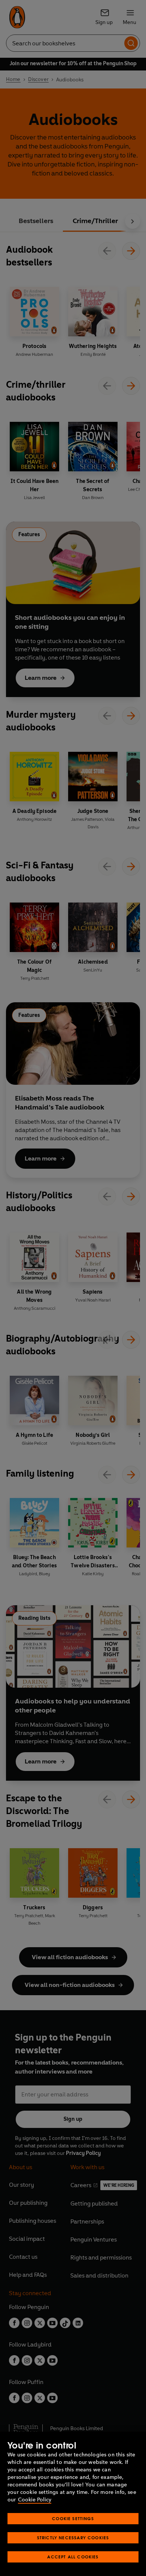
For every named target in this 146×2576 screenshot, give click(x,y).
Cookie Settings (73, 2518)
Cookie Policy (35, 2500)
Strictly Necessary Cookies (73, 2538)
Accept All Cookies (73, 2557)
